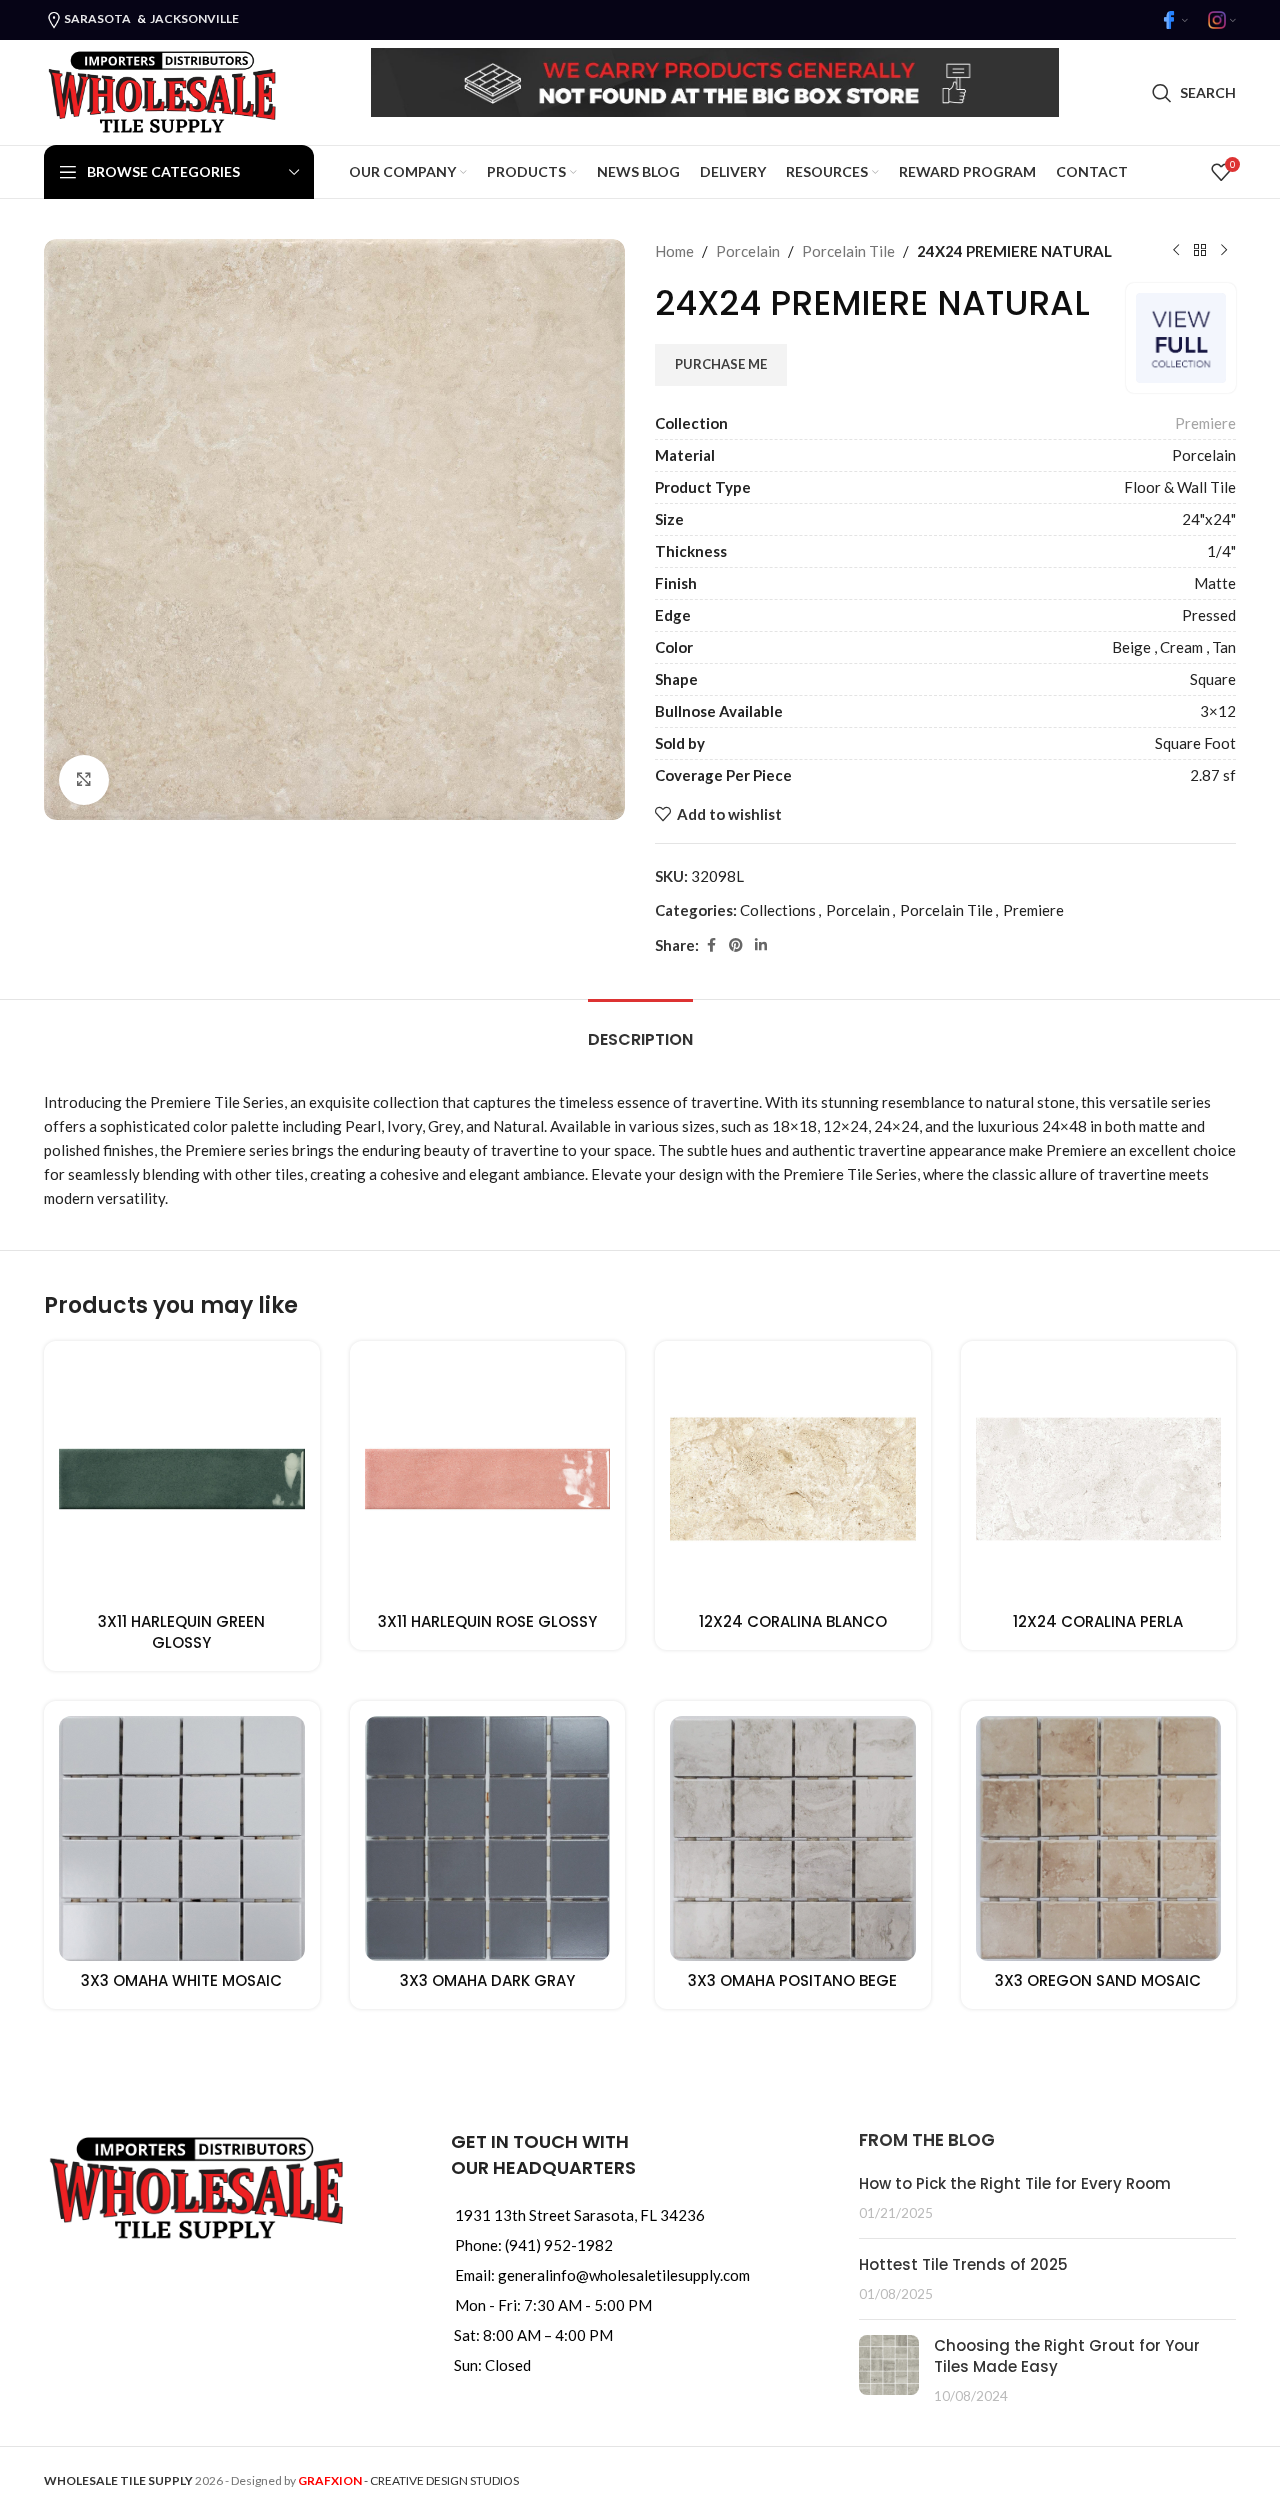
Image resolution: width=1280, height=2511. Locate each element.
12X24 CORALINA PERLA (1098, 1621)
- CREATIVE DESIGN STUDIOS (408, 2480)
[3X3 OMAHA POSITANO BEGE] (793, 1839)
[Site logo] (161, 90)
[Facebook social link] (711, 945)
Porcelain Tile (848, 251)
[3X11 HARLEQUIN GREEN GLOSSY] (182, 1479)
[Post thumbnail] (889, 2370)
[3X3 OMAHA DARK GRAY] (488, 1839)
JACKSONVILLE (194, 18)
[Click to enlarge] (84, 780)
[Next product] (1224, 251)
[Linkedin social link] (761, 945)
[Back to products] (1200, 251)
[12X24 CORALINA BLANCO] (793, 1479)
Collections (778, 910)
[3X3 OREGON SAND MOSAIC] (1099, 1839)
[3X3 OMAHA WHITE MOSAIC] (182, 1839)
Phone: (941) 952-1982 (534, 2245)
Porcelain (748, 251)
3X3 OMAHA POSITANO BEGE (792, 1980)
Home (674, 251)
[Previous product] (1176, 251)
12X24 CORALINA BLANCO (793, 1621)
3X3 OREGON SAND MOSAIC (1098, 1980)
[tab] (640, 1029)
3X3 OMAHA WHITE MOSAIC (181, 1980)
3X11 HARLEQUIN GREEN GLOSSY (181, 1632)
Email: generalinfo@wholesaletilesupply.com (602, 2275)
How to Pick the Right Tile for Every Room (1015, 2183)
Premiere (1205, 423)
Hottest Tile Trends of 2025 (963, 2264)
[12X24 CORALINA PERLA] (1099, 1479)
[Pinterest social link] (736, 945)
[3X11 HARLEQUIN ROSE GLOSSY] (488, 1479)
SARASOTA (97, 18)
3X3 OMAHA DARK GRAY (487, 1980)
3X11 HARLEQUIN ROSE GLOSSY (487, 1621)
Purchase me (721, 364)
